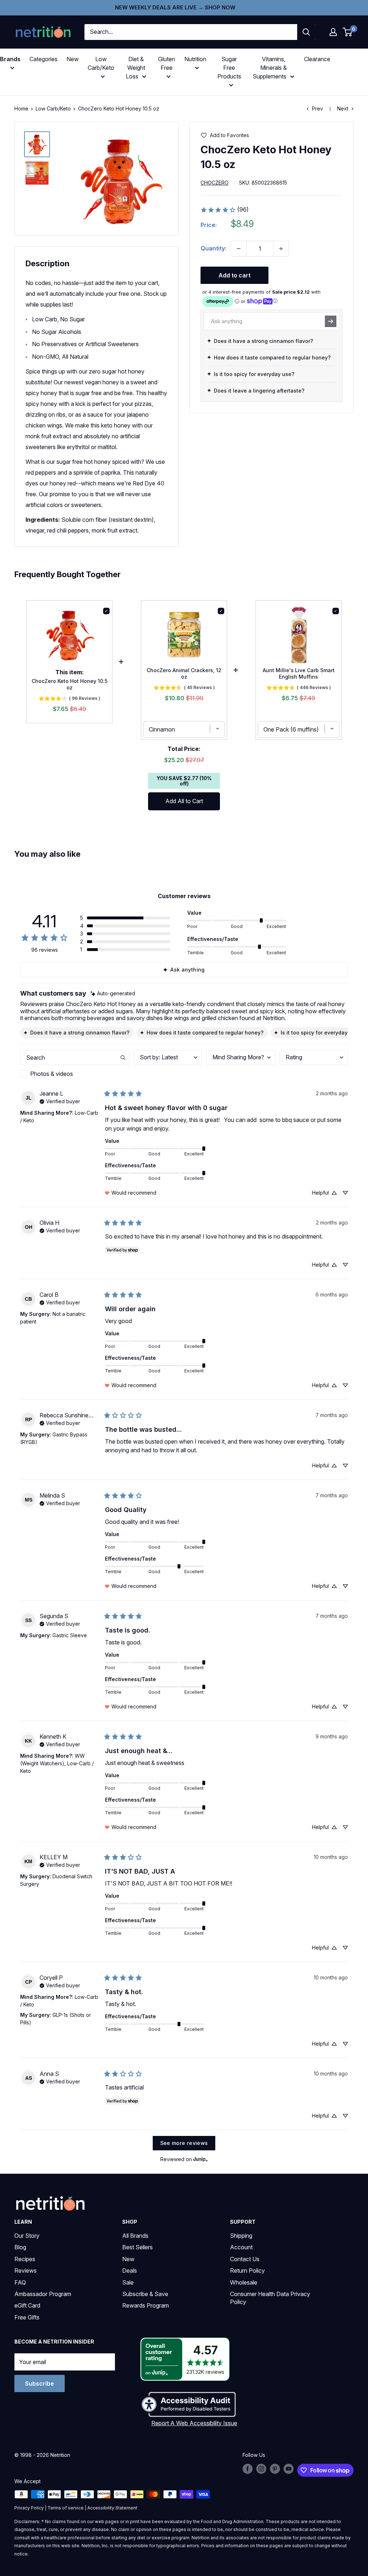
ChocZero (215, 183)
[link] (224, 210)
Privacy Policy (29, 2508)
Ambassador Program (43, 2294)
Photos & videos (52, 1074)
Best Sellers (137, 2247)
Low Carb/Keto (53, 108)
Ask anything (187, 970)
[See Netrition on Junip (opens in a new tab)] (201, 2159)
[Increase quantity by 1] (281, 249)
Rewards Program (146, 2305)
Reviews (26, 2271)
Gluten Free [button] (167, 63)
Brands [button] (10, 59)
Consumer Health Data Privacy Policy (270, 2298)
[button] (333, 32)
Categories (43, 59)
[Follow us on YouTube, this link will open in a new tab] (289, 2469)
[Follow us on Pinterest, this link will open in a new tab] (275, 2469)
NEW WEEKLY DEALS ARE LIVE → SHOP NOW (175, 7)
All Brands (135, 2236)
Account (241, 2247)
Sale (128, 2282)
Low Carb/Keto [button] (101, 63)
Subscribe (40, 2383)
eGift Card (27, 2305)
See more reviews (184, 2143)
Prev (318, 108)
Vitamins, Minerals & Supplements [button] (270, 68)
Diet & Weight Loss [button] (135, 68)
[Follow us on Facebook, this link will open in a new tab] (248, 2469)
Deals (130, 2271)
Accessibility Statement (112, 2508)
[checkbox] (75, 1074)
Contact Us (245, 2259)
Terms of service (66, 2508)
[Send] (331, 321)
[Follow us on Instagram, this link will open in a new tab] (261, 2469)
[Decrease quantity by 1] (239, 249)
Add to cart (234, 275)
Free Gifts (27, 2317)
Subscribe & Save (145, 2294)
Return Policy (247, 2271)
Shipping (241, 2236)
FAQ (20, 2282)
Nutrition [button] (195, 59)
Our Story (27, 2236)
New (73, 59)
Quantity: (213, 248)
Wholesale (244, 2282)
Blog (20, 2247)
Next (343, 108)
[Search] (306, 32)
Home (21, 108)
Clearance (317, 59)
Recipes (25, 2259)
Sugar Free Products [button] (229, 68)
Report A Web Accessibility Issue (194, 2423)
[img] (37, 144)
